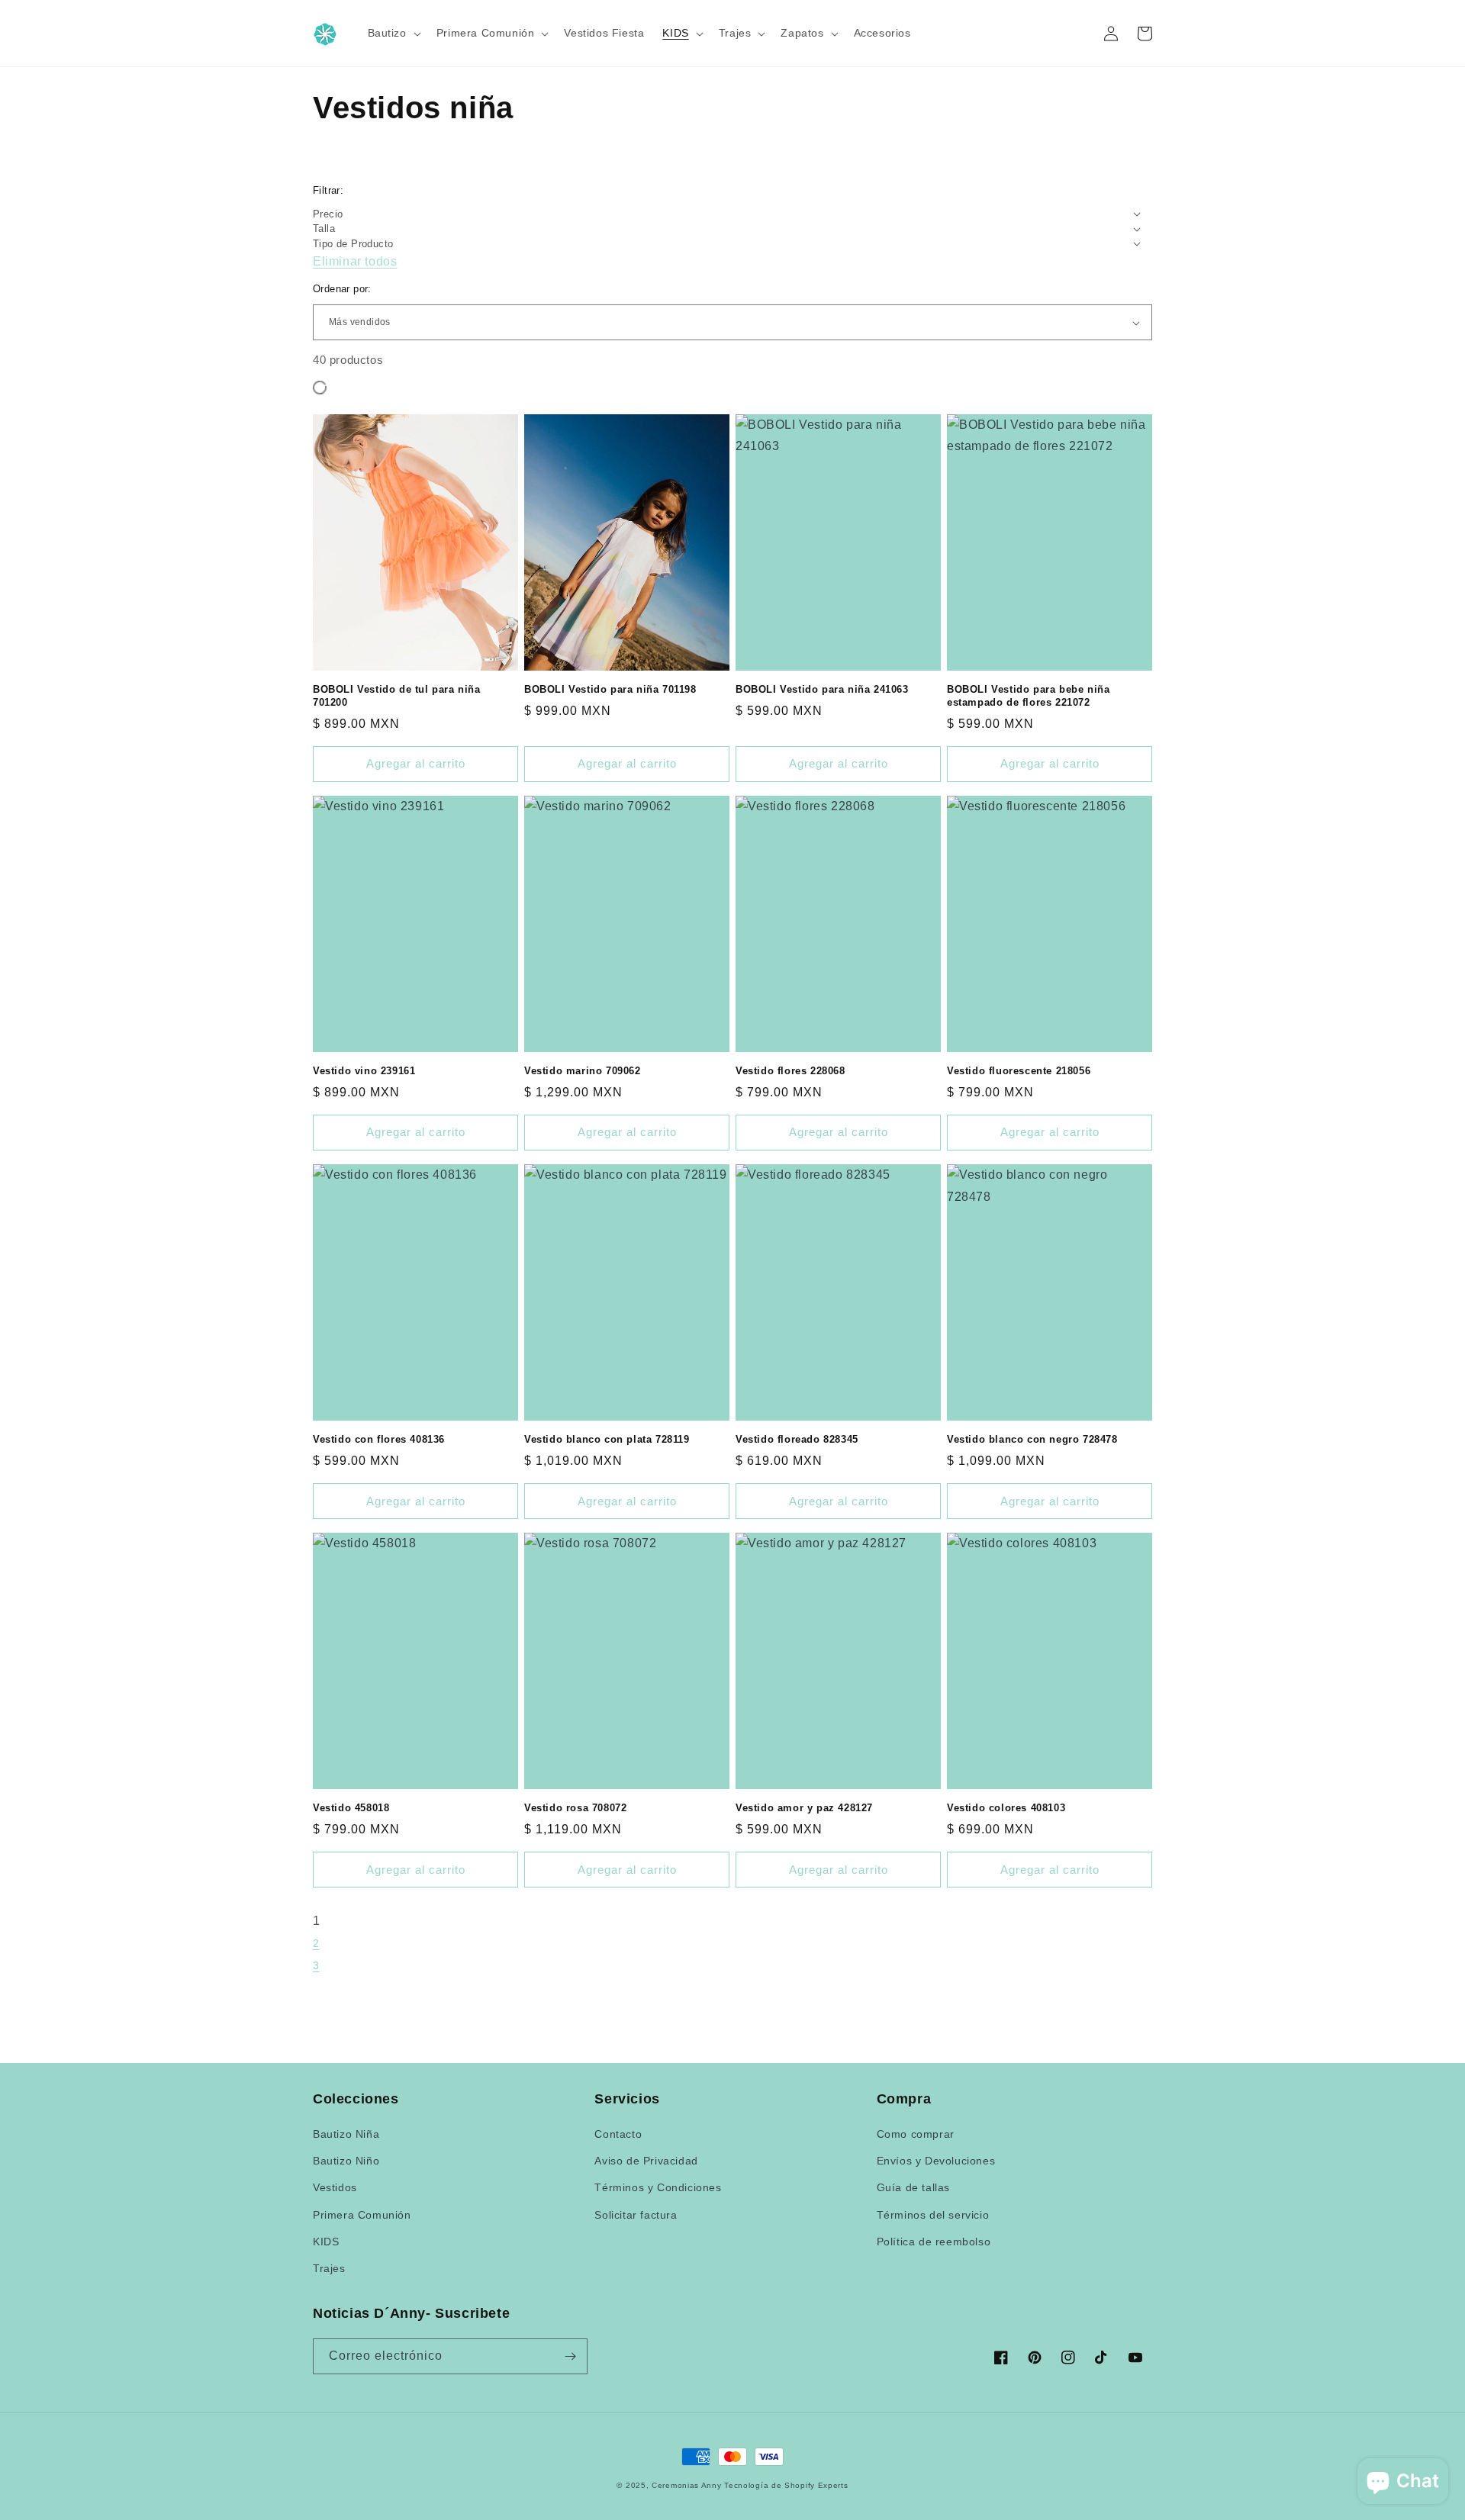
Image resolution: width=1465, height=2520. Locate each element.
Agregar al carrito (416, 763)
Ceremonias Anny (688, 2485)
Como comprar (916, 2134)
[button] (393, 33)
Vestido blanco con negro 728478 (1032, 1439)
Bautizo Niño (346, 2161)
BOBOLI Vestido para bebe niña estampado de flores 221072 (1028, 696)
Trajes (329, 2268)
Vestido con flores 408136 (379, 1439)
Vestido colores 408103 (1006, 1808)
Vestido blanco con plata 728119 (607, 1439)
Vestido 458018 (351, 1808)
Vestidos (335, 2187)
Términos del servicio (933, 2215)
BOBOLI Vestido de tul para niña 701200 (397, 696)
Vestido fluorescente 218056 (1019, 1071)
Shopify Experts (816, 2485)
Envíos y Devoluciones (936, 2161)
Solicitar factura (636, 2215)
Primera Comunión (362, 2215)
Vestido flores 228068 (790, 1071)
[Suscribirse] (570, 2356)
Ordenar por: (342, 289)
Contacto (618, 2134)
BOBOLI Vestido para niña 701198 (610, 689)
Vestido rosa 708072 (575, 1808)
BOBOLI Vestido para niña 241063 (822, 689)
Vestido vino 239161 (364, 1071)
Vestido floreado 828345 (797, 1439)
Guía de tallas (913, 2187)
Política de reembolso (934, 2242)
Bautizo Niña (346, 2134)
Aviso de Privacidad (646, 2161)
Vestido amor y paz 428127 (804, 1808)
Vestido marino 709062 (583, 1071)
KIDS (326, 2242)
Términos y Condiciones (658, 2187)
